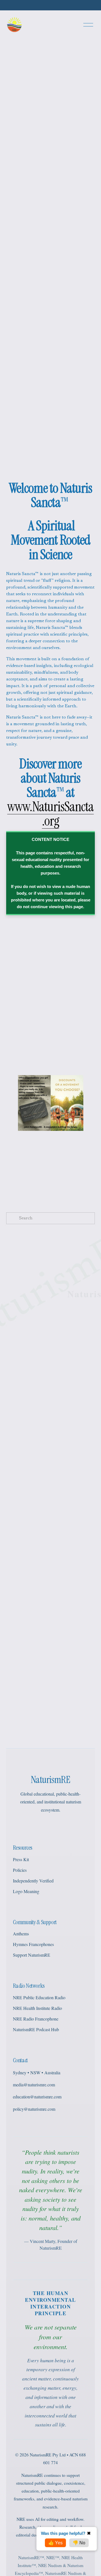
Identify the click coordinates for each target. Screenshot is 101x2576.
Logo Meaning (26, 1891)
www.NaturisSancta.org (51, 814)
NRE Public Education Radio (39, 1997)
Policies (20, 1870)
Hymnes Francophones (33, 1944)
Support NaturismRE (32, 1955)
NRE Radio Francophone (36, 2019)
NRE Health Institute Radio (37, 2008)
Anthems (21, 1934)
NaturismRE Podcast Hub (36, 2029)
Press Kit (21, 1859)
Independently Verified (33, 1881)
